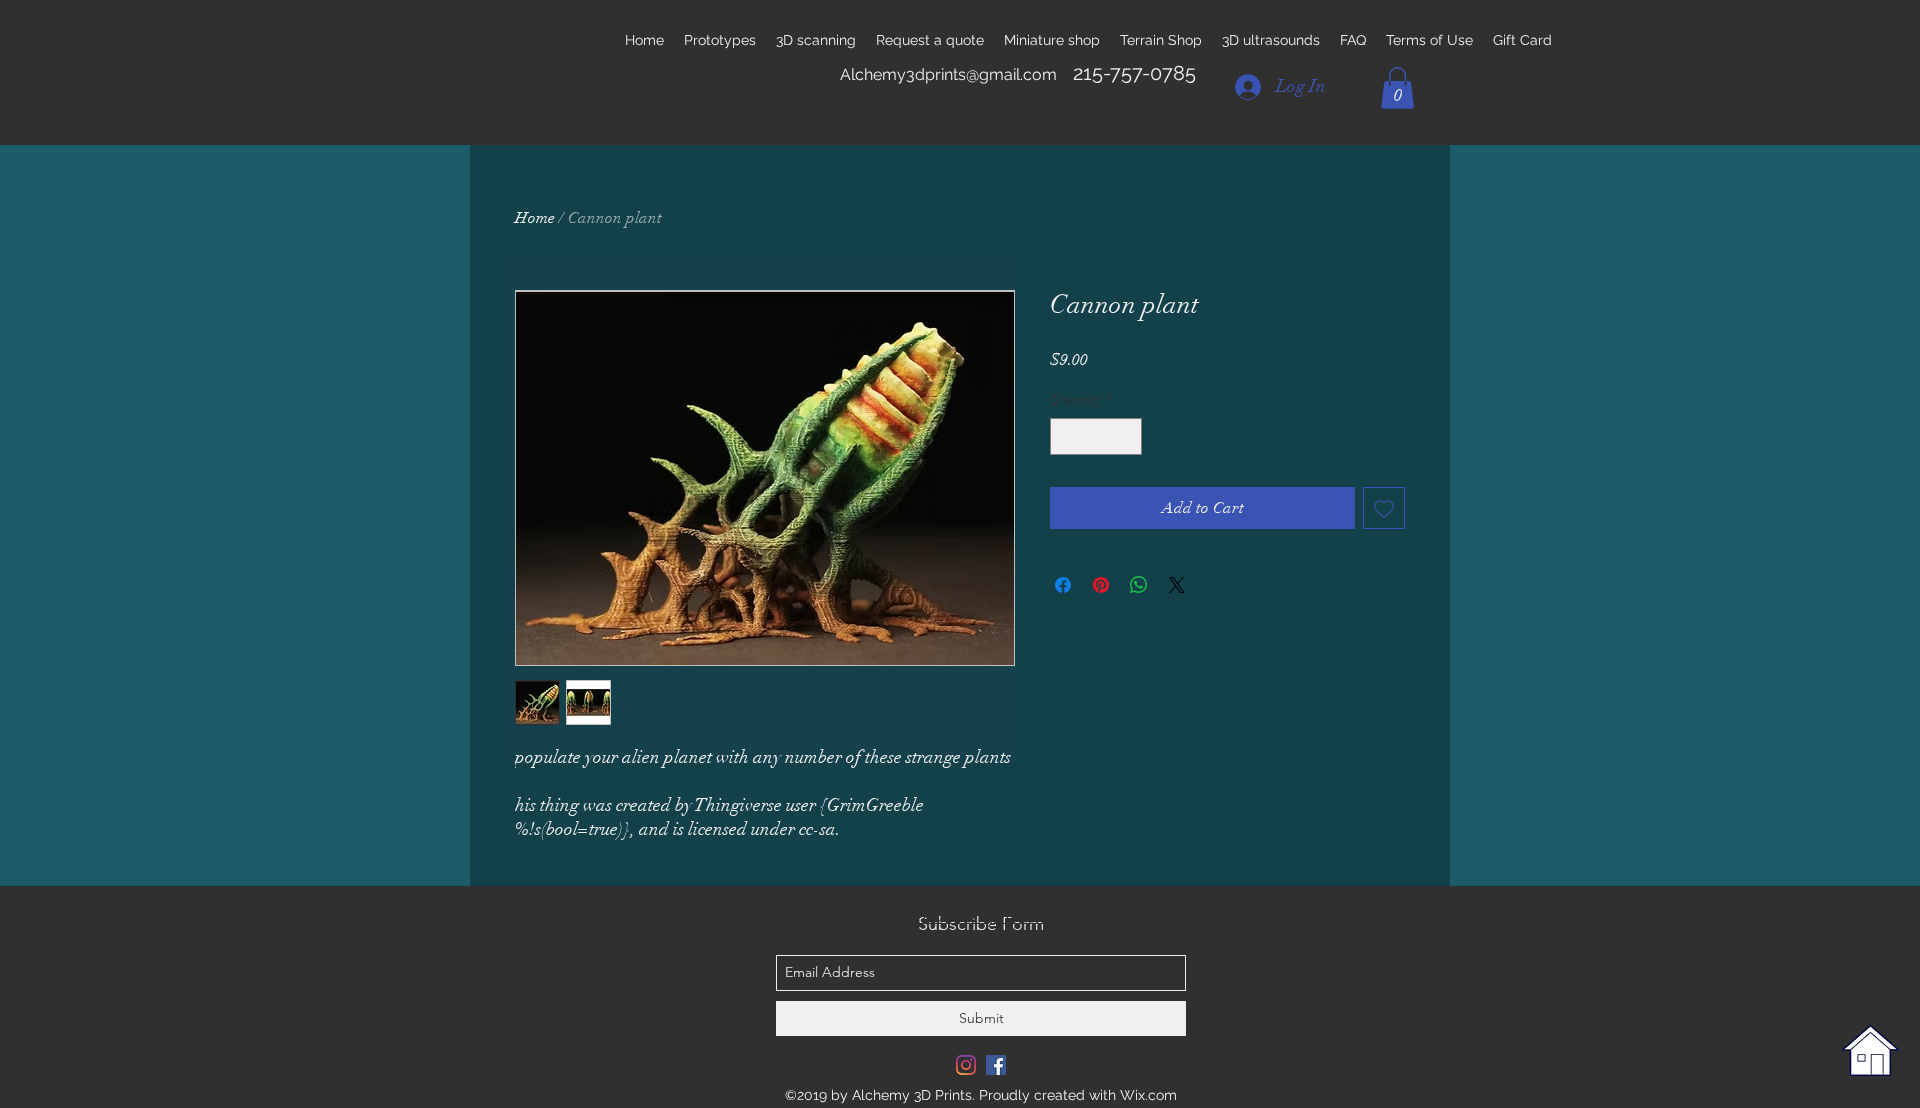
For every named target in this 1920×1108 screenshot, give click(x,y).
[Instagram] (966, 1065)
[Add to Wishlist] (1384, 508)
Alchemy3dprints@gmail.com (948, 74)
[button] (1397, 88)
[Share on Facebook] (1063, 585)
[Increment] (1126, 436)
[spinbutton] (1096, 436)
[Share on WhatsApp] (1139, 585)
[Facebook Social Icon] (996, 1065)
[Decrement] (1065, 436)
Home (535, 218)
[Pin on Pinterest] (1101, 585)
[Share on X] (1177, 585)
